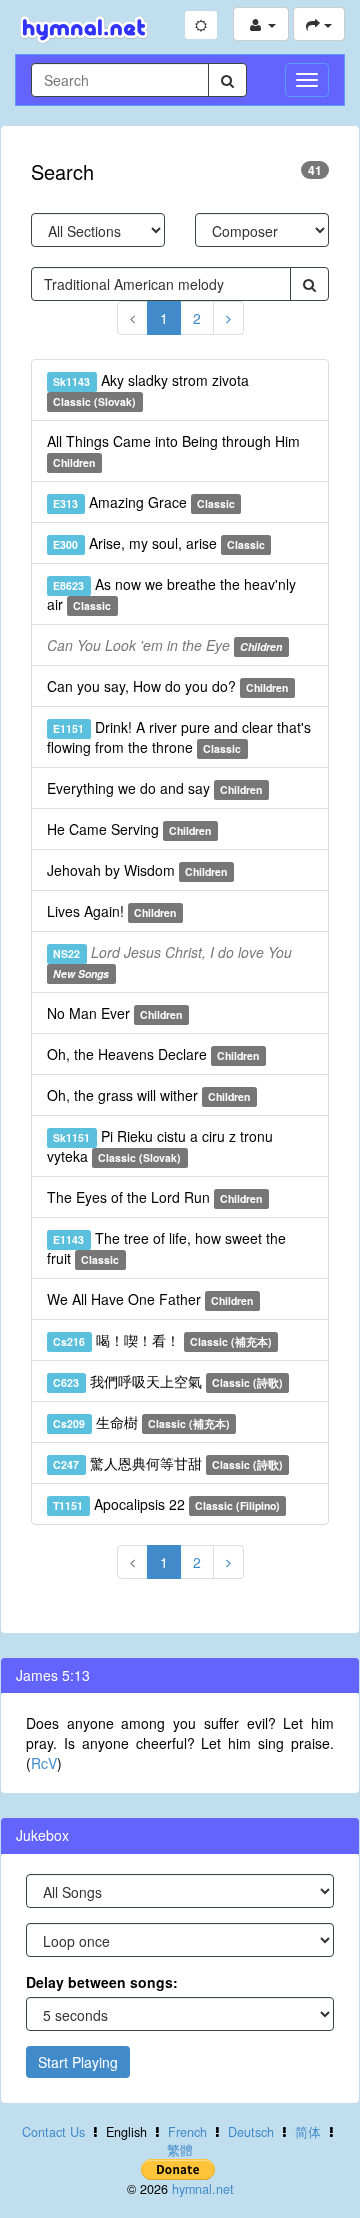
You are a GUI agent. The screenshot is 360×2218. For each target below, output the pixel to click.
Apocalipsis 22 (166, 1504)
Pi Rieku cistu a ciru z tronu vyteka (160, 1146)
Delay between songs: (102, 1982)
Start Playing (78, 2062)
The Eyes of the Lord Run (154, 1197)
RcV (44, 1763)
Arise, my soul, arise (159, 543)
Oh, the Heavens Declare (153, 1054)
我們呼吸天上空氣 (168, 1381)
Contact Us (53, 2132)
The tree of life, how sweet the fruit (166, 1248)
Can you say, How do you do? (167, 686)
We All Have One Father (150, 1299)
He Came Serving (129, 829)
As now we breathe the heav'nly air (171, 594)
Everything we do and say (154, 788)
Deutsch (251, 2132)
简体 (308, 2132)
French (187, 2132)
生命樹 (141, 1422)
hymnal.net (203, 2189)
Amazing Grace (144, 502)
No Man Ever (114, 1013)
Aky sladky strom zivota (150, 389)
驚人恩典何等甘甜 (168, 1463)
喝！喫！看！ (162, 1340)
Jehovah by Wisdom (137, 870)
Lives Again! (111, 911)
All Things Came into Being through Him (173, 450)
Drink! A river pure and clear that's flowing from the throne (179, 737)
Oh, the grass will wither (148, 1095)
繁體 (180, 2150)
